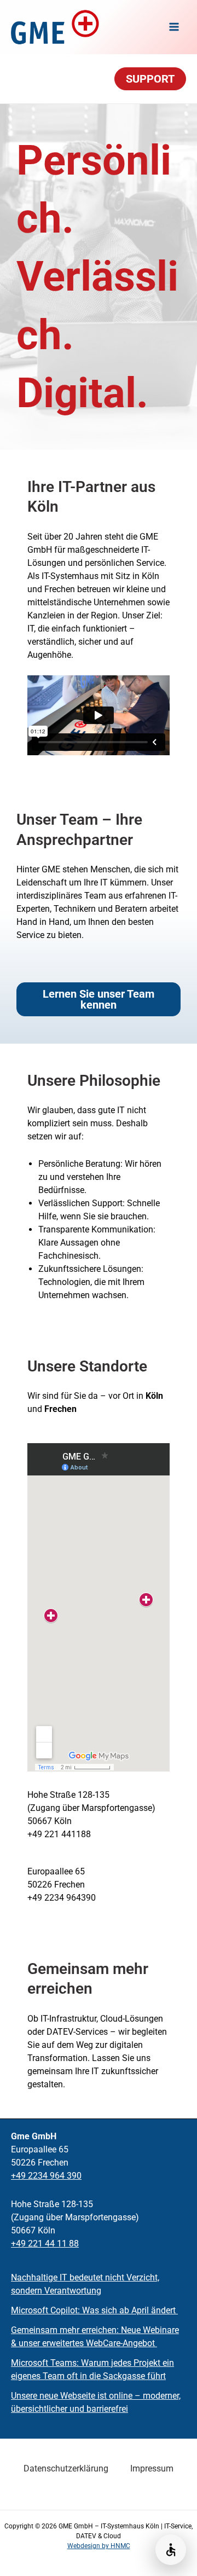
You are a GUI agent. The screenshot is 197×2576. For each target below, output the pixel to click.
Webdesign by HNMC (99, 2546)
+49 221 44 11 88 (45, 2244)
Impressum (152, 2468)
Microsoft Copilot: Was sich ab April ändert (94, 2310)
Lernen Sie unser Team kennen (99, 999)
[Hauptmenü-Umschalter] (174, 27)
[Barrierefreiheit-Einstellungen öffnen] (171, 2550)
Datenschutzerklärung (66, 2468)
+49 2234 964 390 (46, 2176)
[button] (150, 79)
